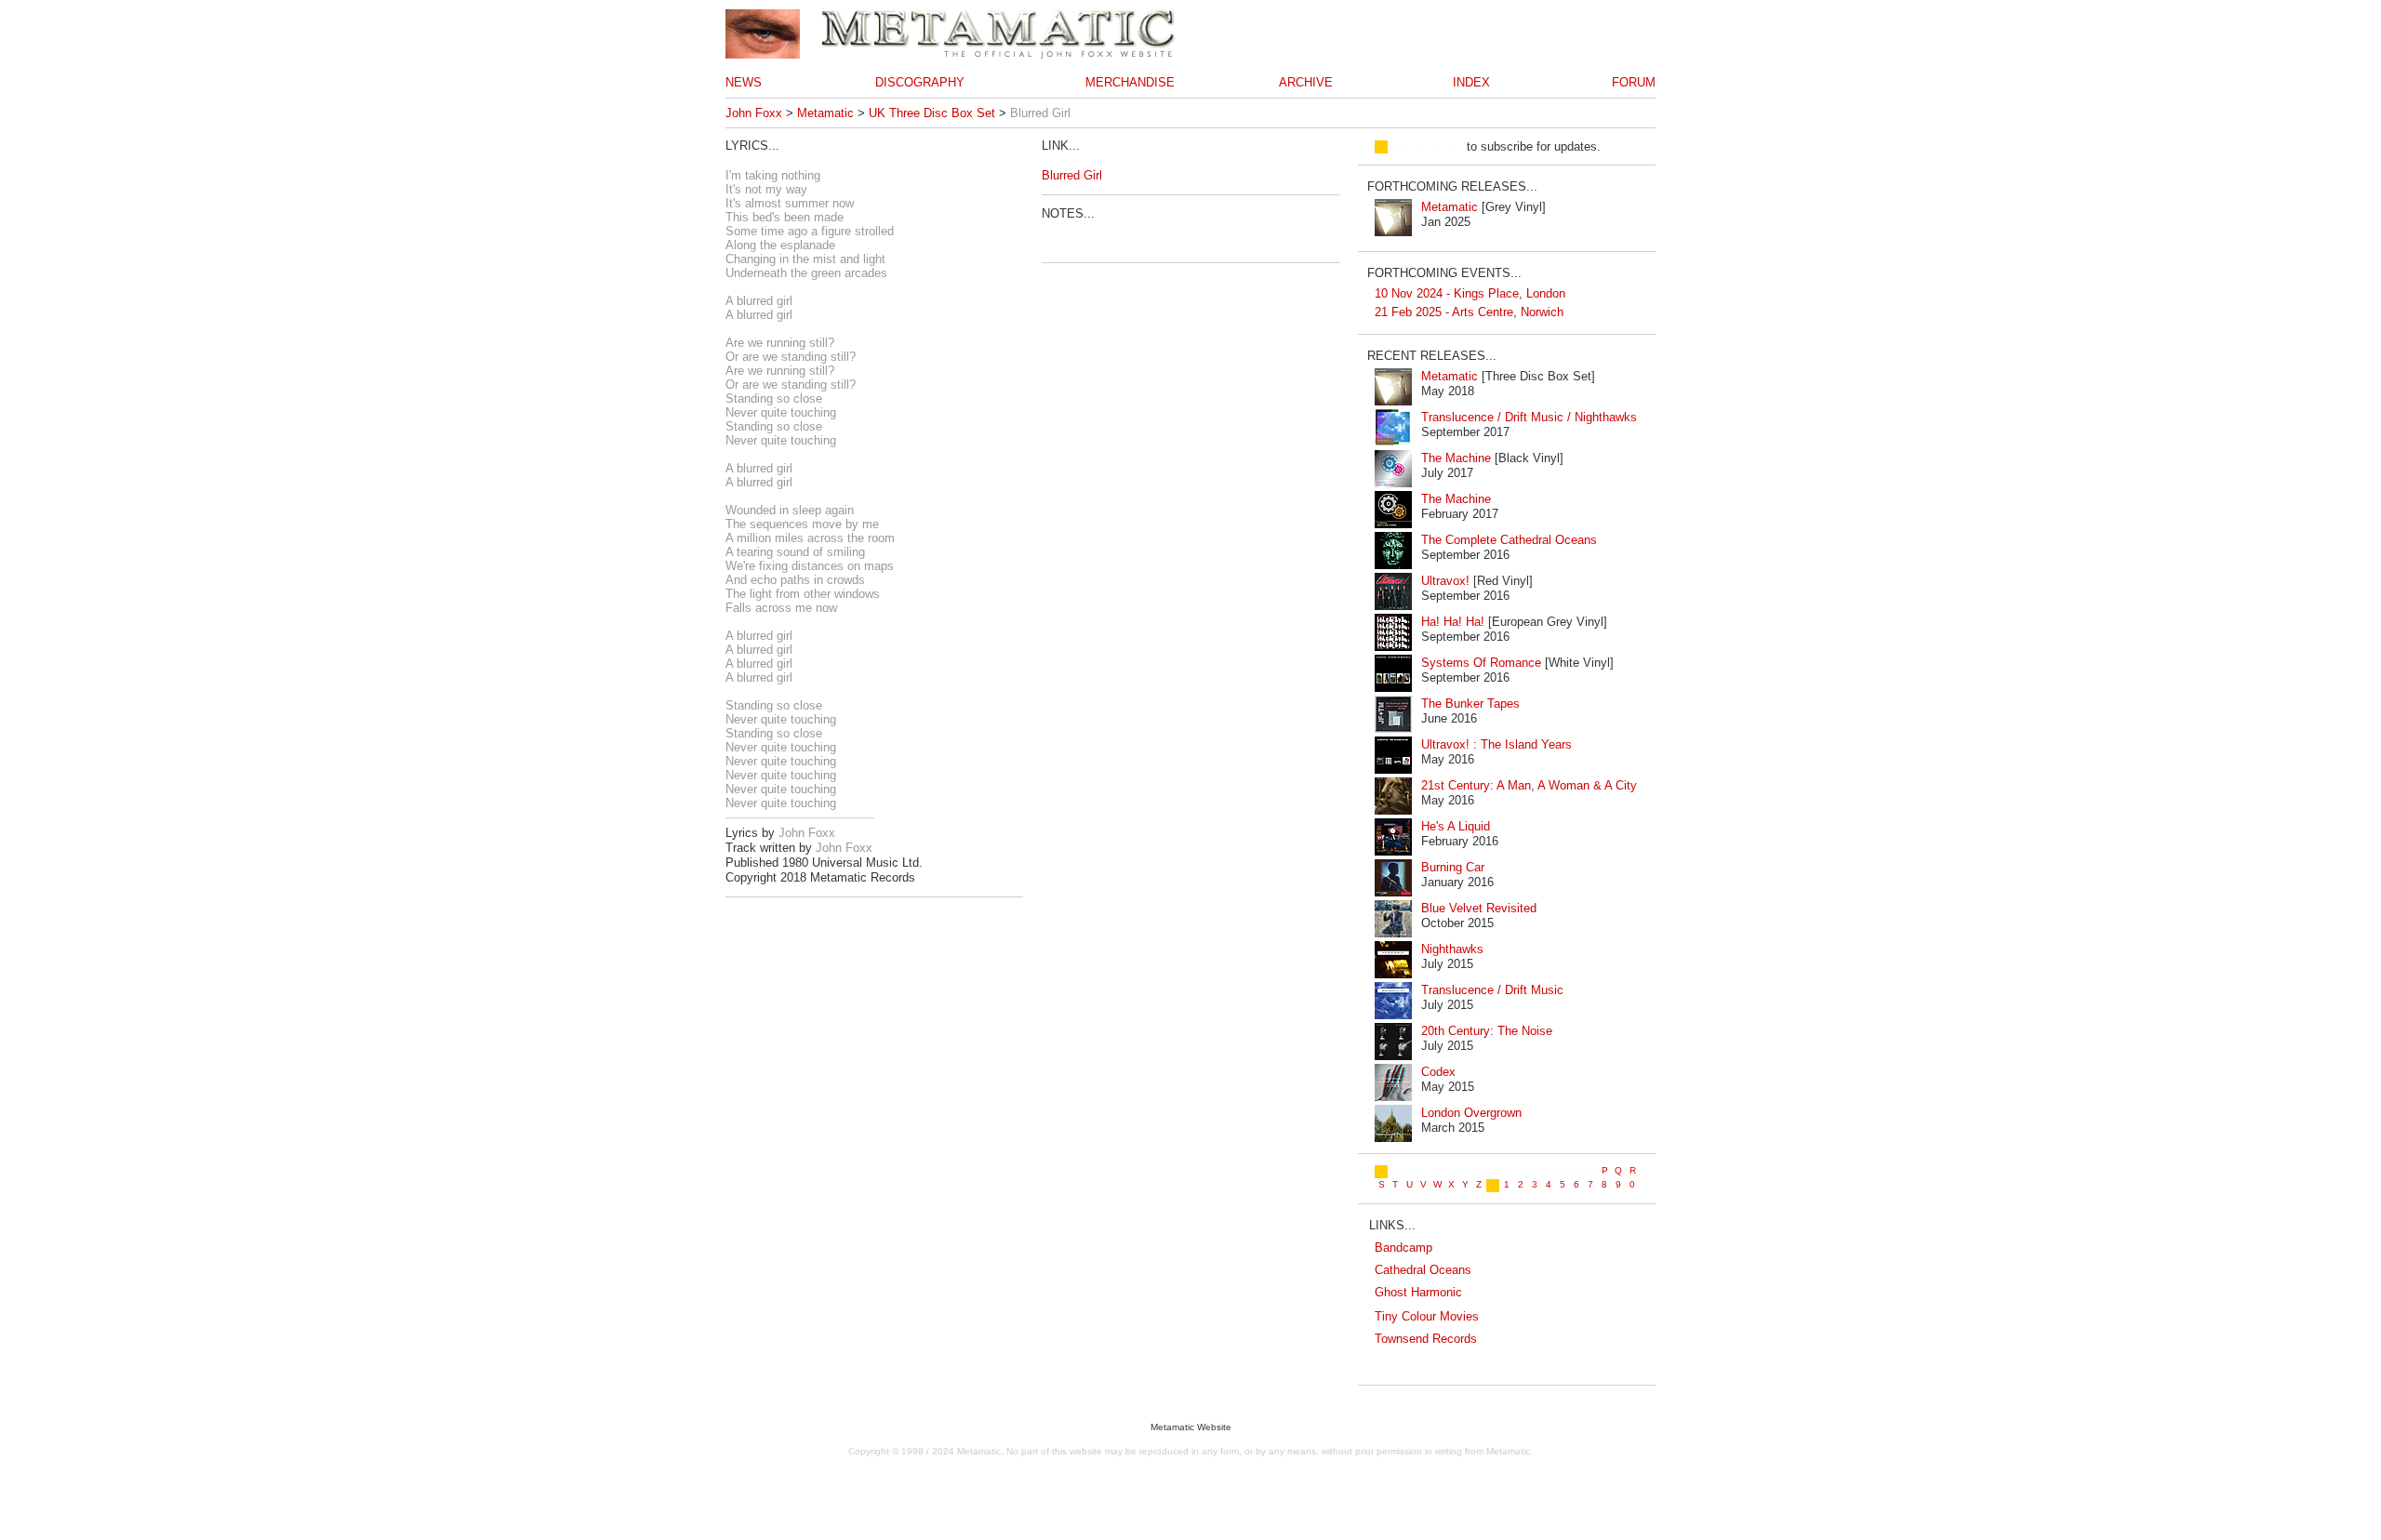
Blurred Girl (1072, 175)
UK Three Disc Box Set (932, 113)
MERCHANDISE (1130, 82)
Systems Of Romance (1481, 663)
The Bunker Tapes (1470, 704)
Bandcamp (1403, 1248)
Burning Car (1453, 867)
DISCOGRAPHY (920, 82)
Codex (1438, 1072)
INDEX (1471, 82)
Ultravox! (1445, 581)
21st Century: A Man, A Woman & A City (1529, 785)
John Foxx (754, 113)
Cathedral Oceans (1423, 1270)
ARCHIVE (1306, 82)
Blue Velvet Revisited (1479, 908)
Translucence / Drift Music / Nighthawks (1529, 417)
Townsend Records (1426, 1339)
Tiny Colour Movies (1427, 1316)
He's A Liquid (1456, 826)
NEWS (744, 82)
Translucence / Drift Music (1492, 990)
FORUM (1634, 82)
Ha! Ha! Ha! (1453, 622)
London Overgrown (1471, 1113)
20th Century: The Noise (1487, 1031)
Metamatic (825, 113)
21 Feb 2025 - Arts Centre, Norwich (1469, 312)
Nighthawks (1452, 949)
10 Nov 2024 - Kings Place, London (1470, 293)
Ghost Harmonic (1418, 1292)
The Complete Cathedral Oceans (1509, 540)
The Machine (1456, 458)
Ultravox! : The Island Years (1496, 744)
